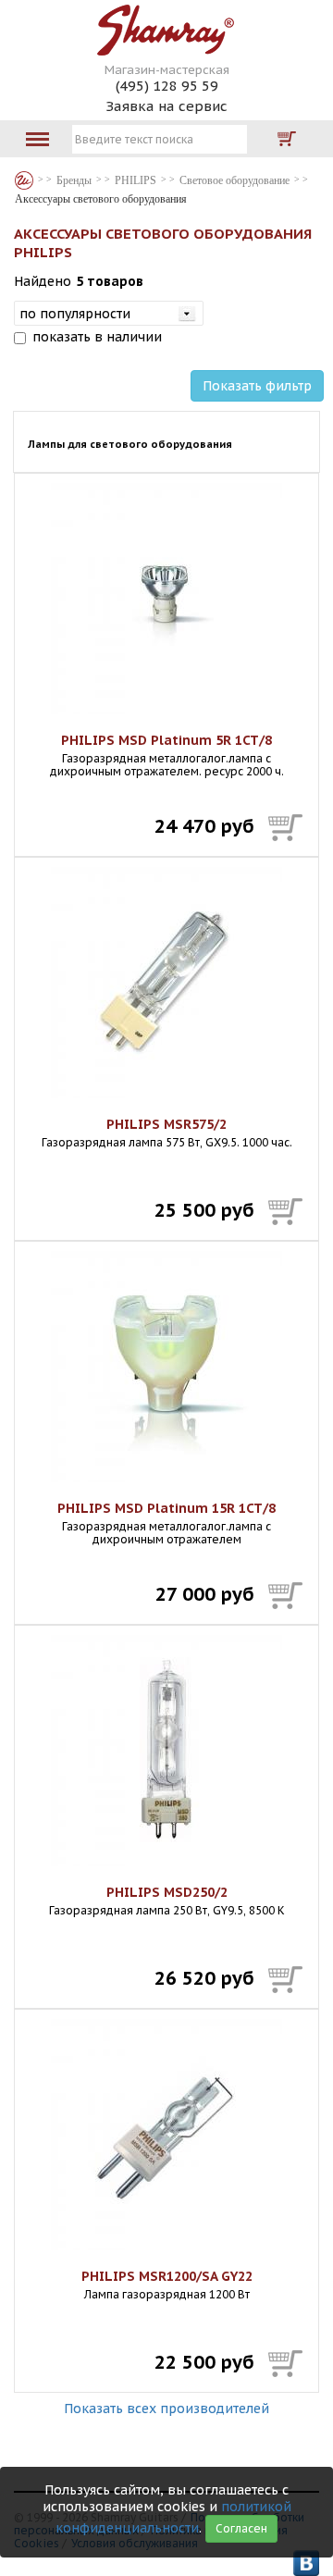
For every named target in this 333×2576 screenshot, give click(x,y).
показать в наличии (97, 337)
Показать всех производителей (166, 2409)
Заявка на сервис (166, 106)
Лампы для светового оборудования (130, 444)
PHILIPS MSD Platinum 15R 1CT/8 (166, 1508)
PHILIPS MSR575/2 (166, 1124)
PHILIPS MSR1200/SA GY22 (167, 2276)
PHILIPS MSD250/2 (167, 1892)
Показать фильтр (257, 386)
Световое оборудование (234, 180)
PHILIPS (136, 180)
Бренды (24, 180)
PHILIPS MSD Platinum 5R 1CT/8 (166, 740)
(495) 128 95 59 (167, 86)
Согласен (241, 2528)
